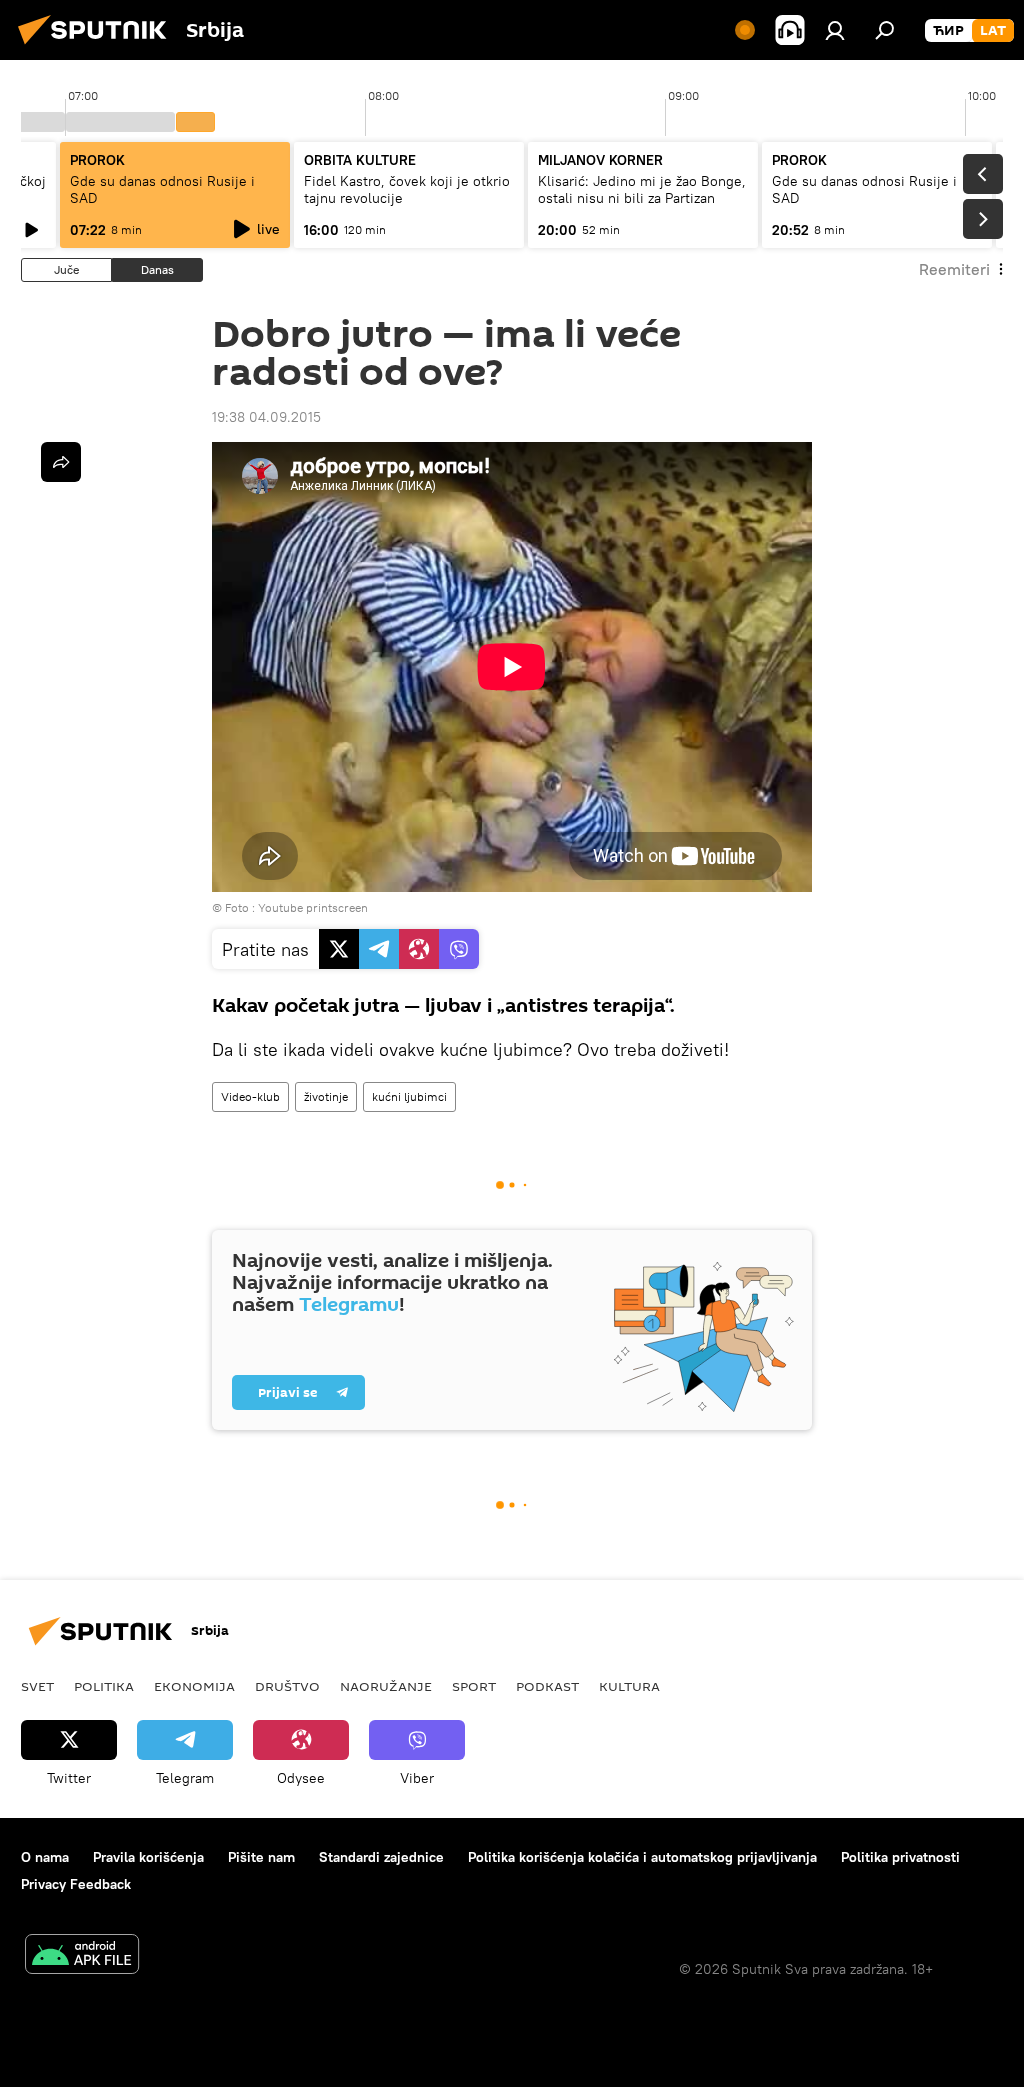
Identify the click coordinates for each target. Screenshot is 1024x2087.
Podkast (547, 1686)
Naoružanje (386, 1686)
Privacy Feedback (76, 1884)
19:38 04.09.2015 (266, 417)
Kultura (629, 1686)
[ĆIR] (948, 31)
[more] (61, 462)
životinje (326, 1096)
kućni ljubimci (409, 1096)
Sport (474, 1686)
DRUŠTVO (287, 1686)
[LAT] (993, 31)
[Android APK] (82, 1956)
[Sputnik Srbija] (98, 47)
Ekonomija (194, 1686)
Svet (37, 1686)
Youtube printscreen (313, 907)
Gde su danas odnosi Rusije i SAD (162, 189)
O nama (45, 1857)
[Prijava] (835, 30)
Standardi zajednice (381, 1857)
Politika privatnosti (900, 1857)
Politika (104, 1686)
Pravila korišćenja (148, 1857)
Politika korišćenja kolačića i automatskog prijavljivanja (642, 1857)
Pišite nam (261, 1857)
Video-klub (250, 1096)
